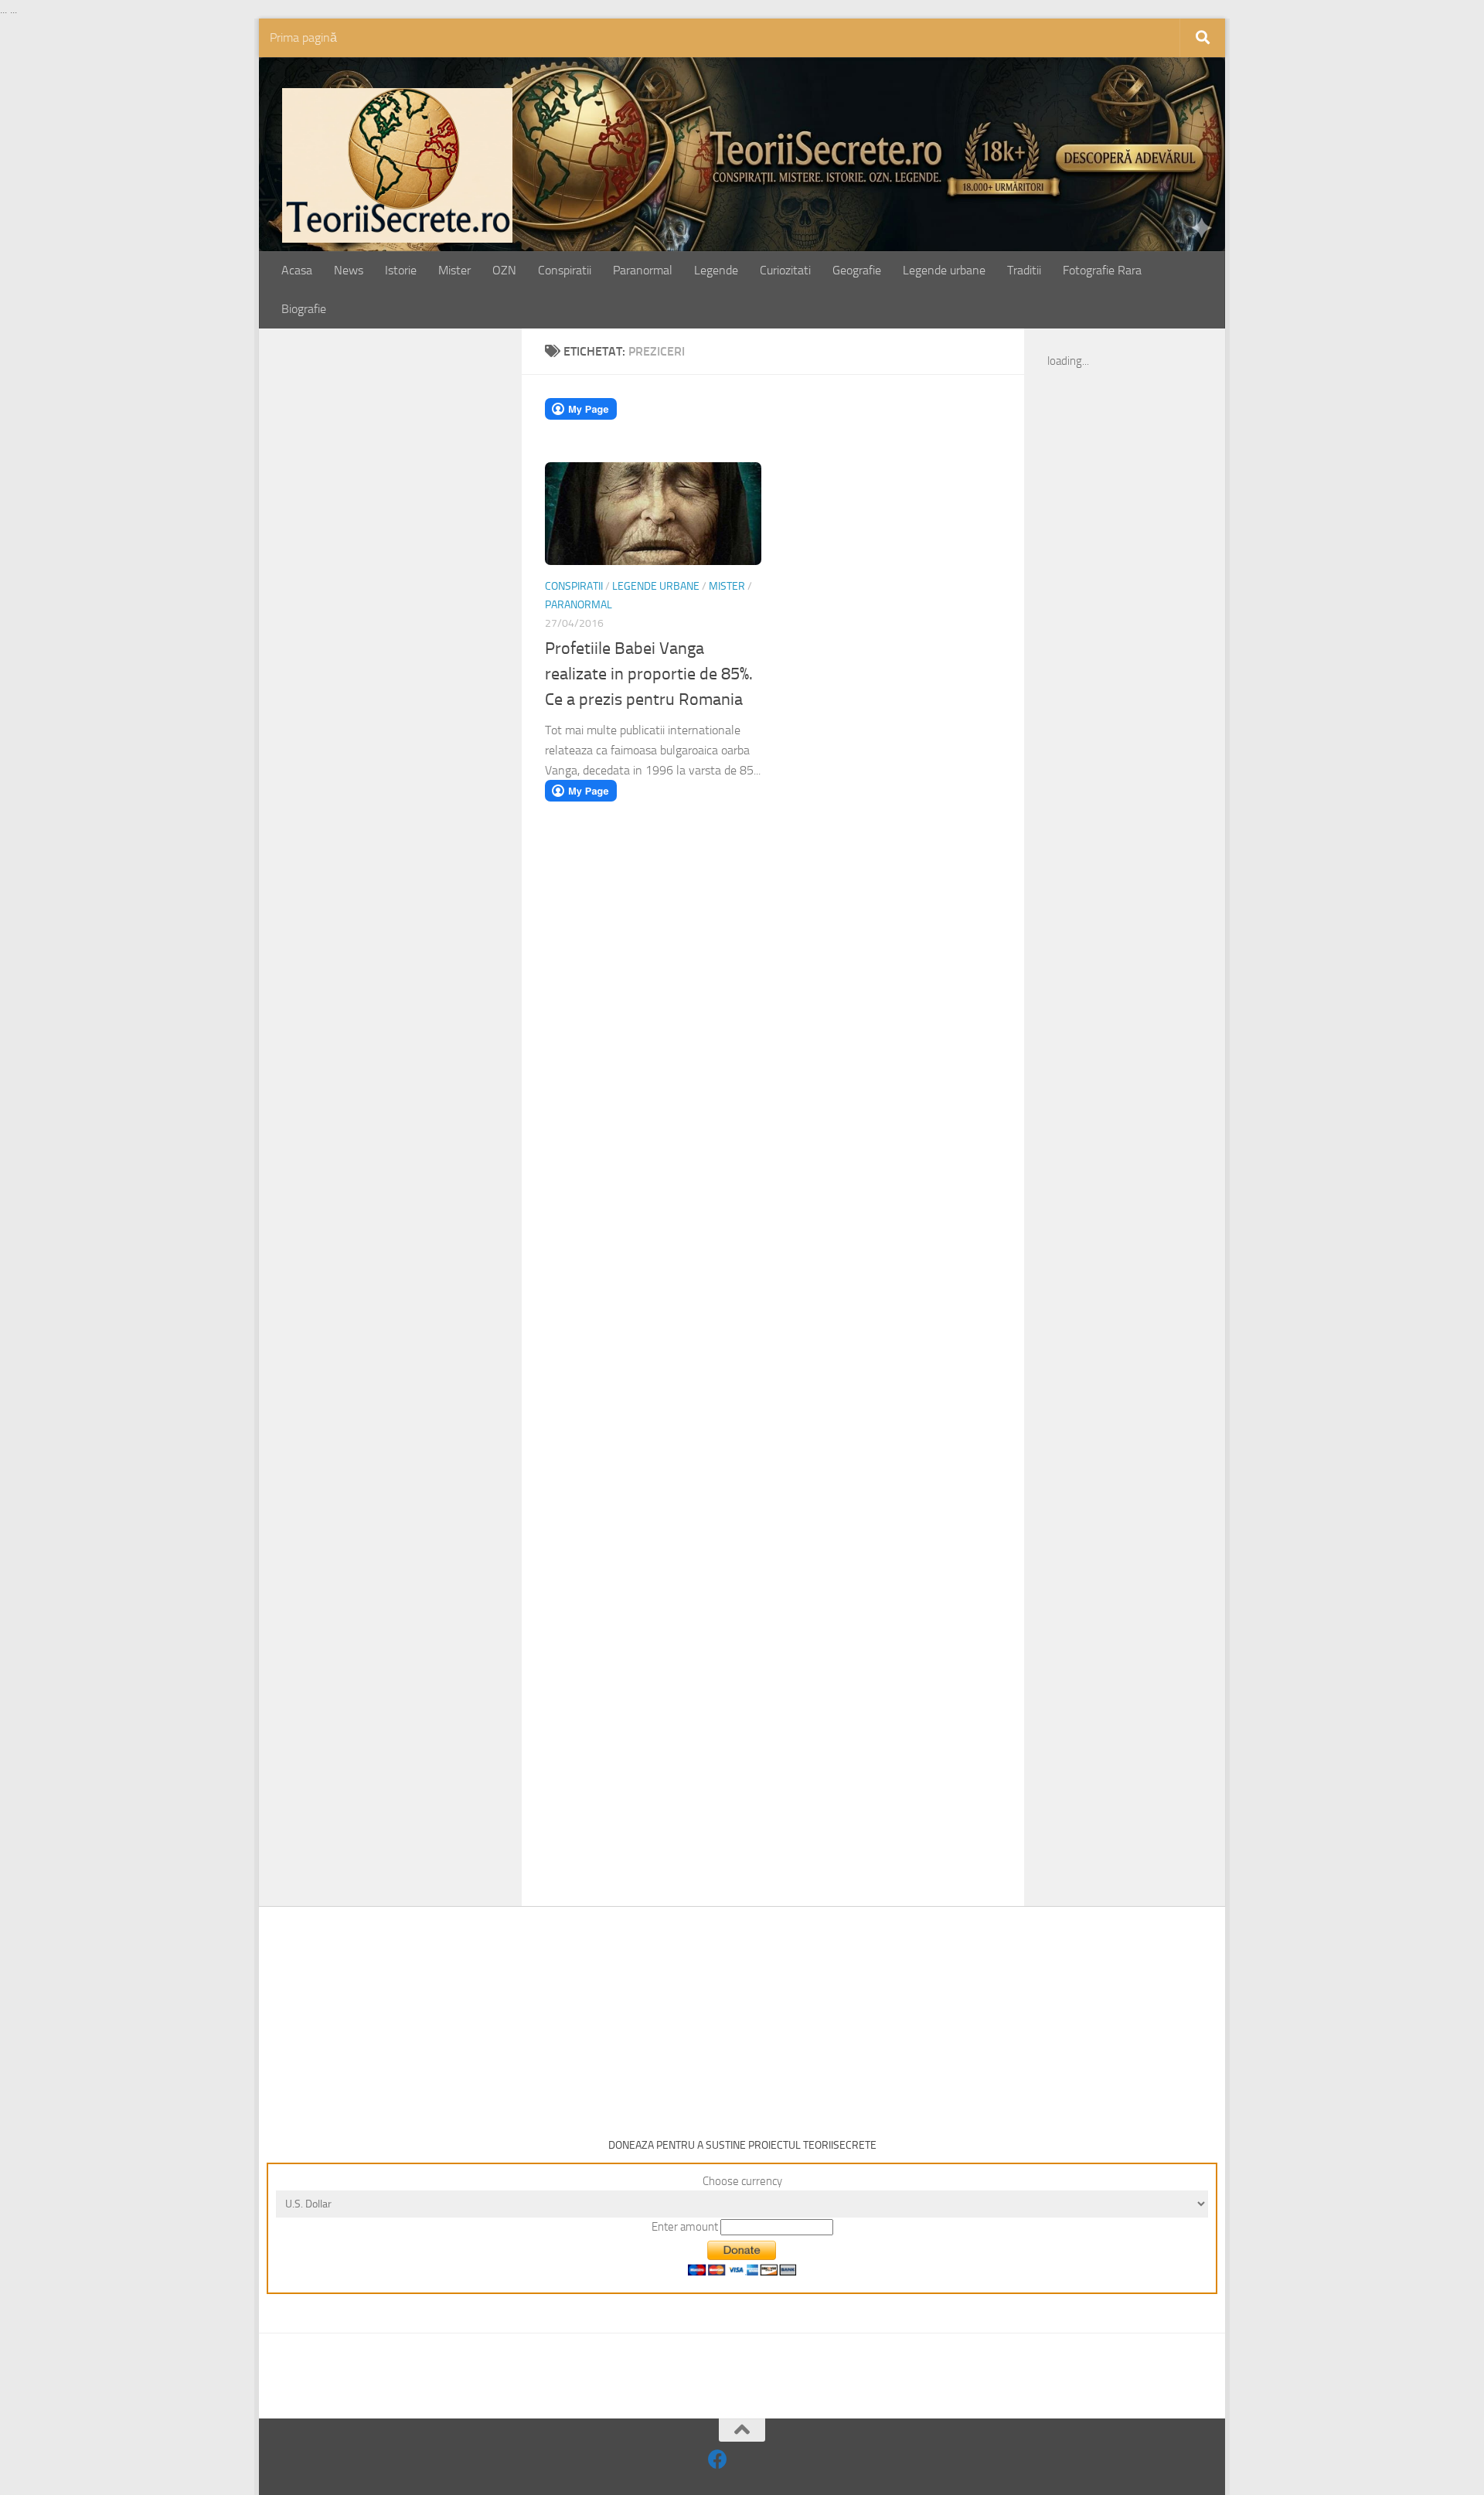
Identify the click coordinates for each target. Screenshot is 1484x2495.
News (349, 270)
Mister (454, 270)
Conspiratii (565, 270)
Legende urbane (944, 270)
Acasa (297, 270)
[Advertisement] (407, 593)
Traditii (1024, 270)
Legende (716, 270)
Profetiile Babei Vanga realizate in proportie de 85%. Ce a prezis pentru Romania (649, 674)
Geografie (857, 270)
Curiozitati (785, 270)
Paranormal (643, 270)
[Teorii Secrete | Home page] (397, 165)
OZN (504, 270)
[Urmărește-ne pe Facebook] (718, 2459)
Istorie (401, 270)
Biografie (304, 309)
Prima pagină (303, 37)
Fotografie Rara (1102, 270)
